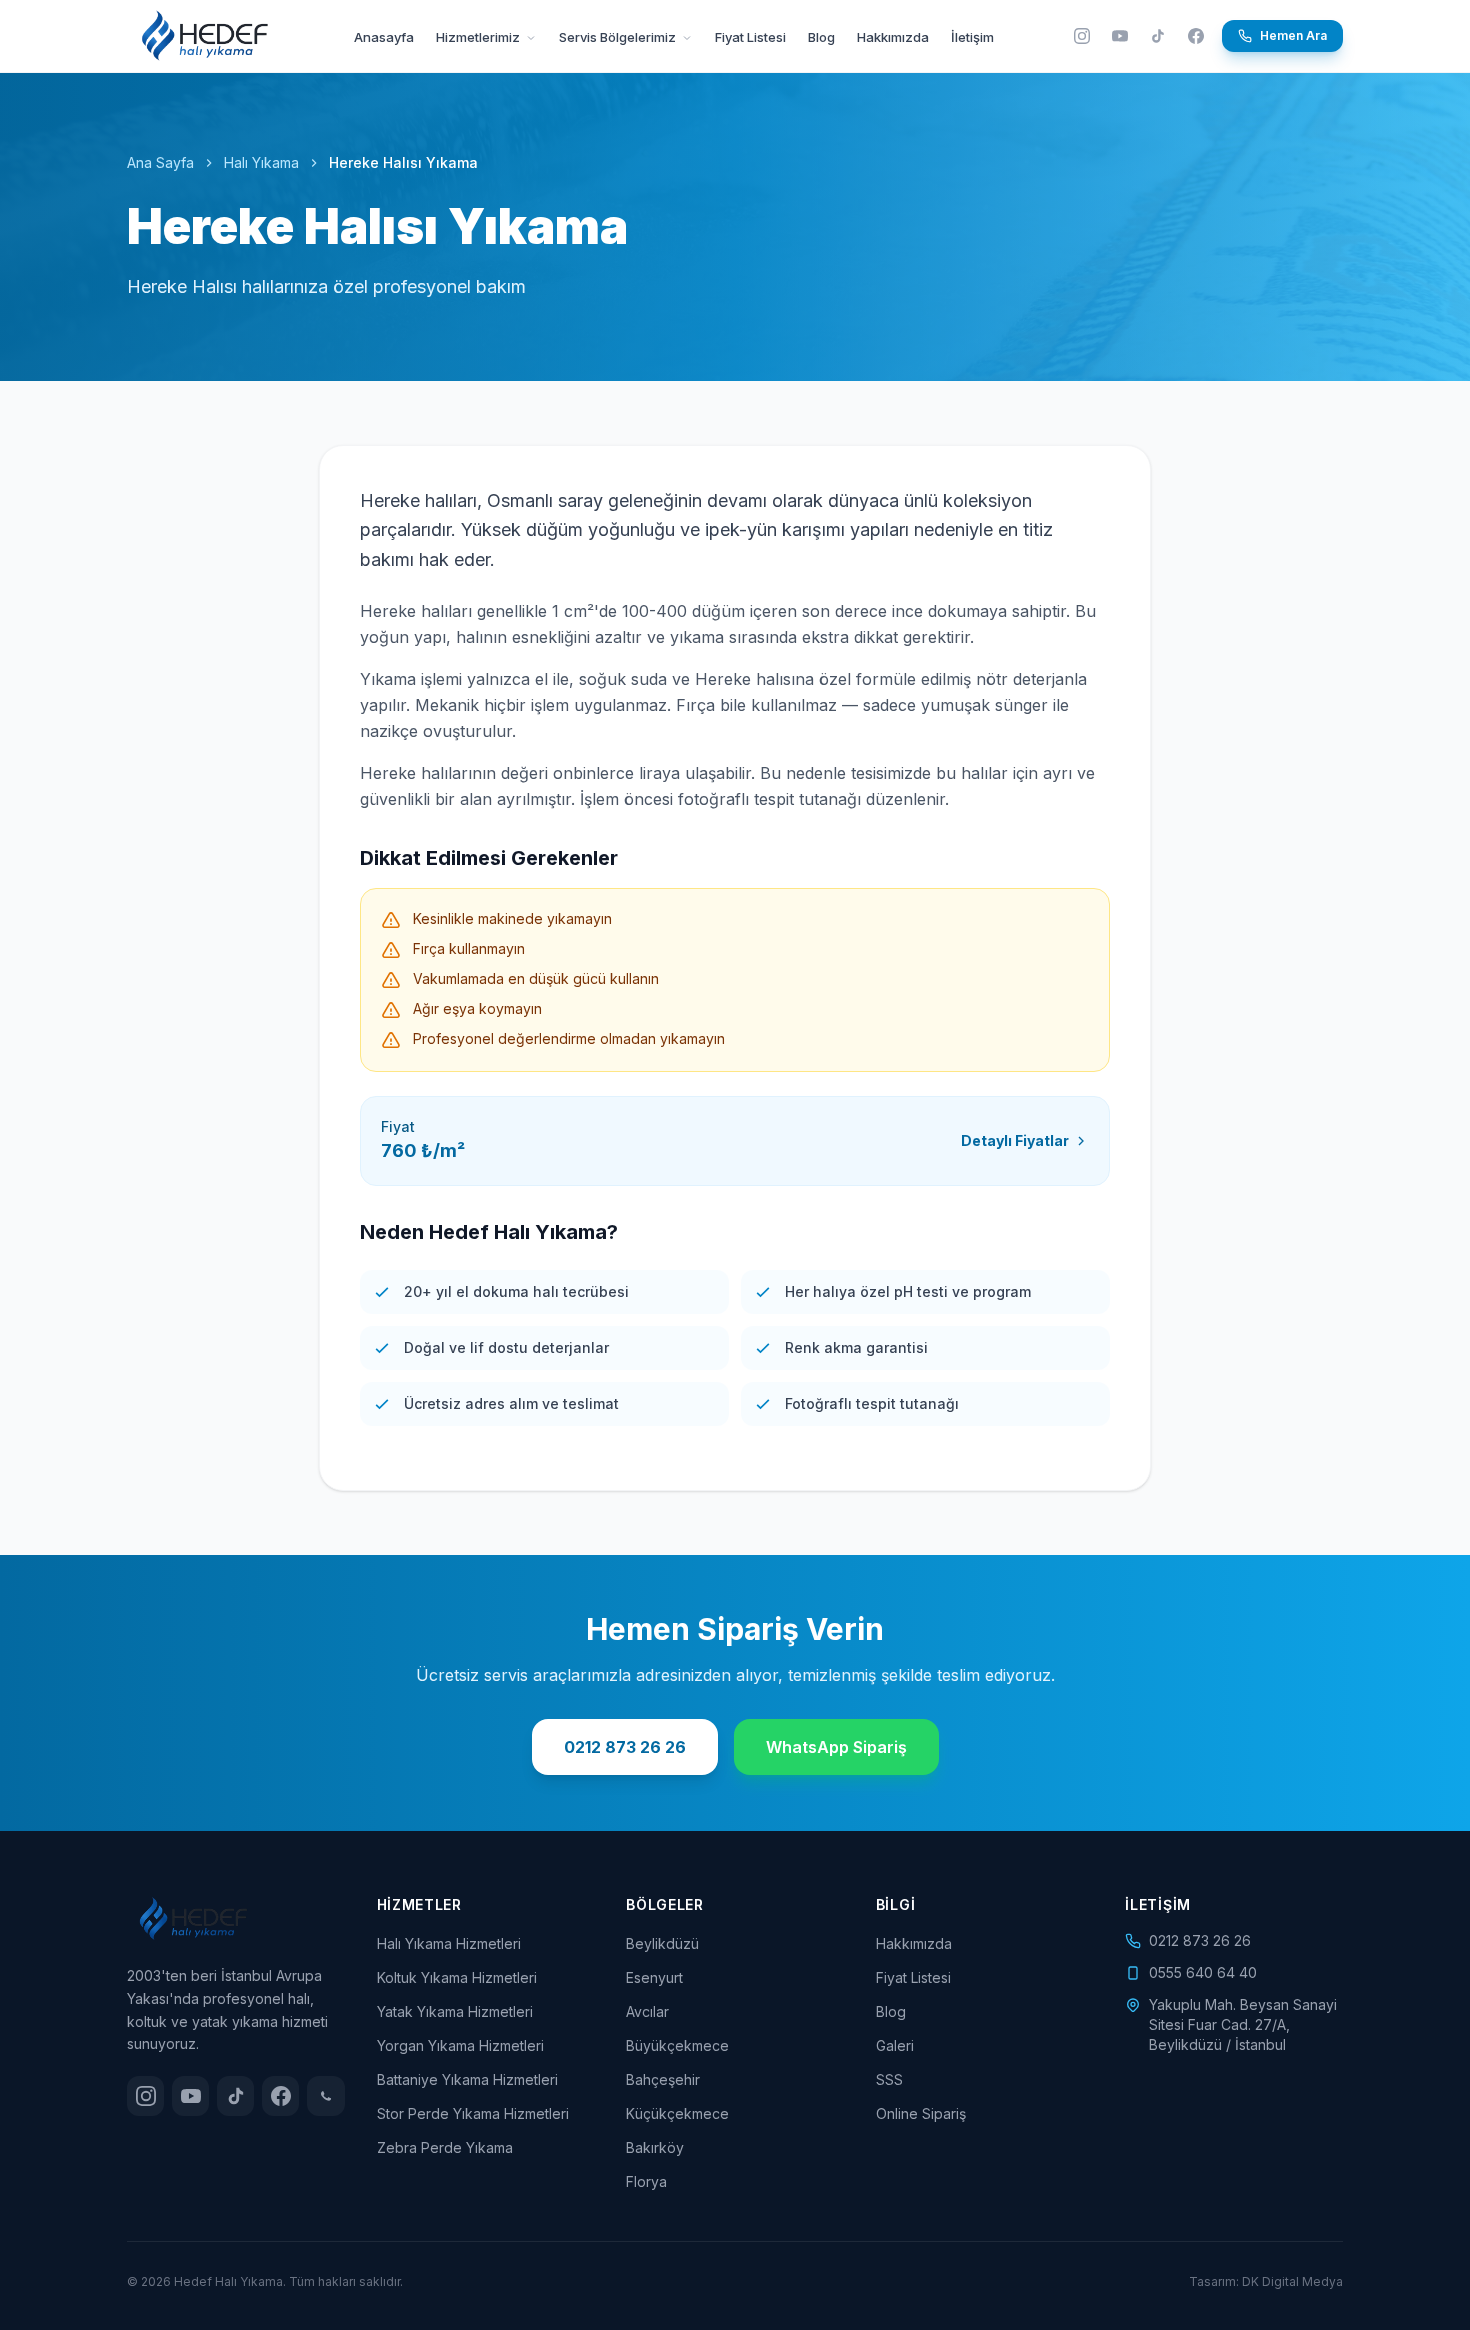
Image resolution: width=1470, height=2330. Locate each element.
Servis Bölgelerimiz (619, 37)
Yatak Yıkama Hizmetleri (455, 2011)
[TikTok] (1158, 36)
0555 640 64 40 (1203, 1972)
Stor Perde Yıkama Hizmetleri (473, 2113)
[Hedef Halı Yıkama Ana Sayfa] (205, 36)
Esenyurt (654, 1977)
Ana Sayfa (160, 162)
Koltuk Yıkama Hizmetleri (457, 1977)
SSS (889, 2079)
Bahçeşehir (663, 2079)
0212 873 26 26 (625, 1747)
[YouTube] (1120, 36)
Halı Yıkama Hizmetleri (449, 1943)
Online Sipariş (921, 2113)
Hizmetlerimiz (479, 37)
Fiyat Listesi (750, 37)
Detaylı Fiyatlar (1015, 1140)
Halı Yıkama (261, 162)
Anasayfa (384, 37)
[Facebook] (1196, 36)
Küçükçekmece (677, 2113)
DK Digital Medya (1292, 2281)
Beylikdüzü (662, 1943)
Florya (646, 2181)
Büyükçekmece (677, 2045)
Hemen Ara (1293, 35)
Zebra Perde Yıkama (445, 2147)
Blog (821, 37)
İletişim (972, 37)
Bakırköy (655, 2147)
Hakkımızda (893, 37)
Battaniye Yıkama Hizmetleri (467, 2079)
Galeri (895, 2045)
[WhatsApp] (325, 2096)
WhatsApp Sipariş (836, 1747)
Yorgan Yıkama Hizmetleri (460, 2045)
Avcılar (647, 2011)
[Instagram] (1082, 36)
